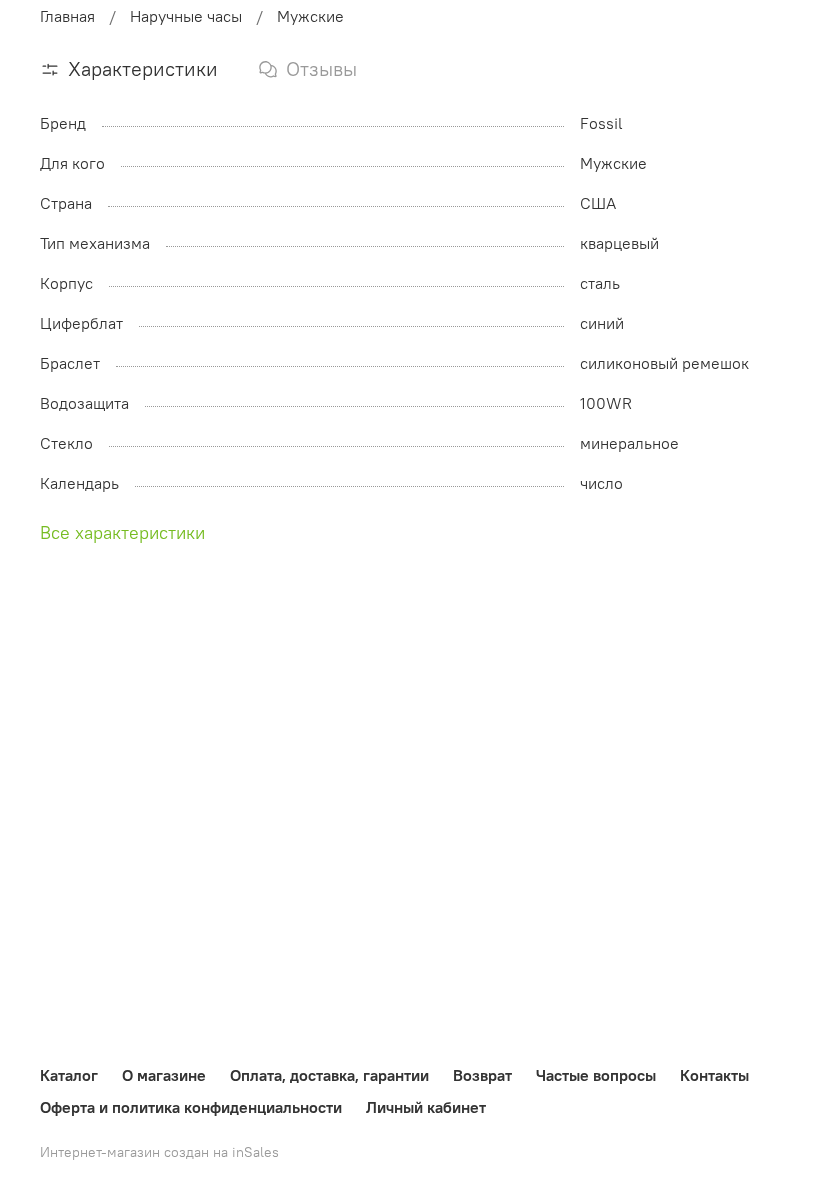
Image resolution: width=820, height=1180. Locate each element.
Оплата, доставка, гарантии (329, 1075)
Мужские (310, 16)
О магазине (164, 1075)
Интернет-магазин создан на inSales (159, 1152)
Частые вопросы (596, 1075)
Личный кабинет (426, 1107)
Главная (67, 16)
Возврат (482, 1075)
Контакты (714, 1075)
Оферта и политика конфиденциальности (191, 1107)
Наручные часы (186, 16)
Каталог (69, 1075)
